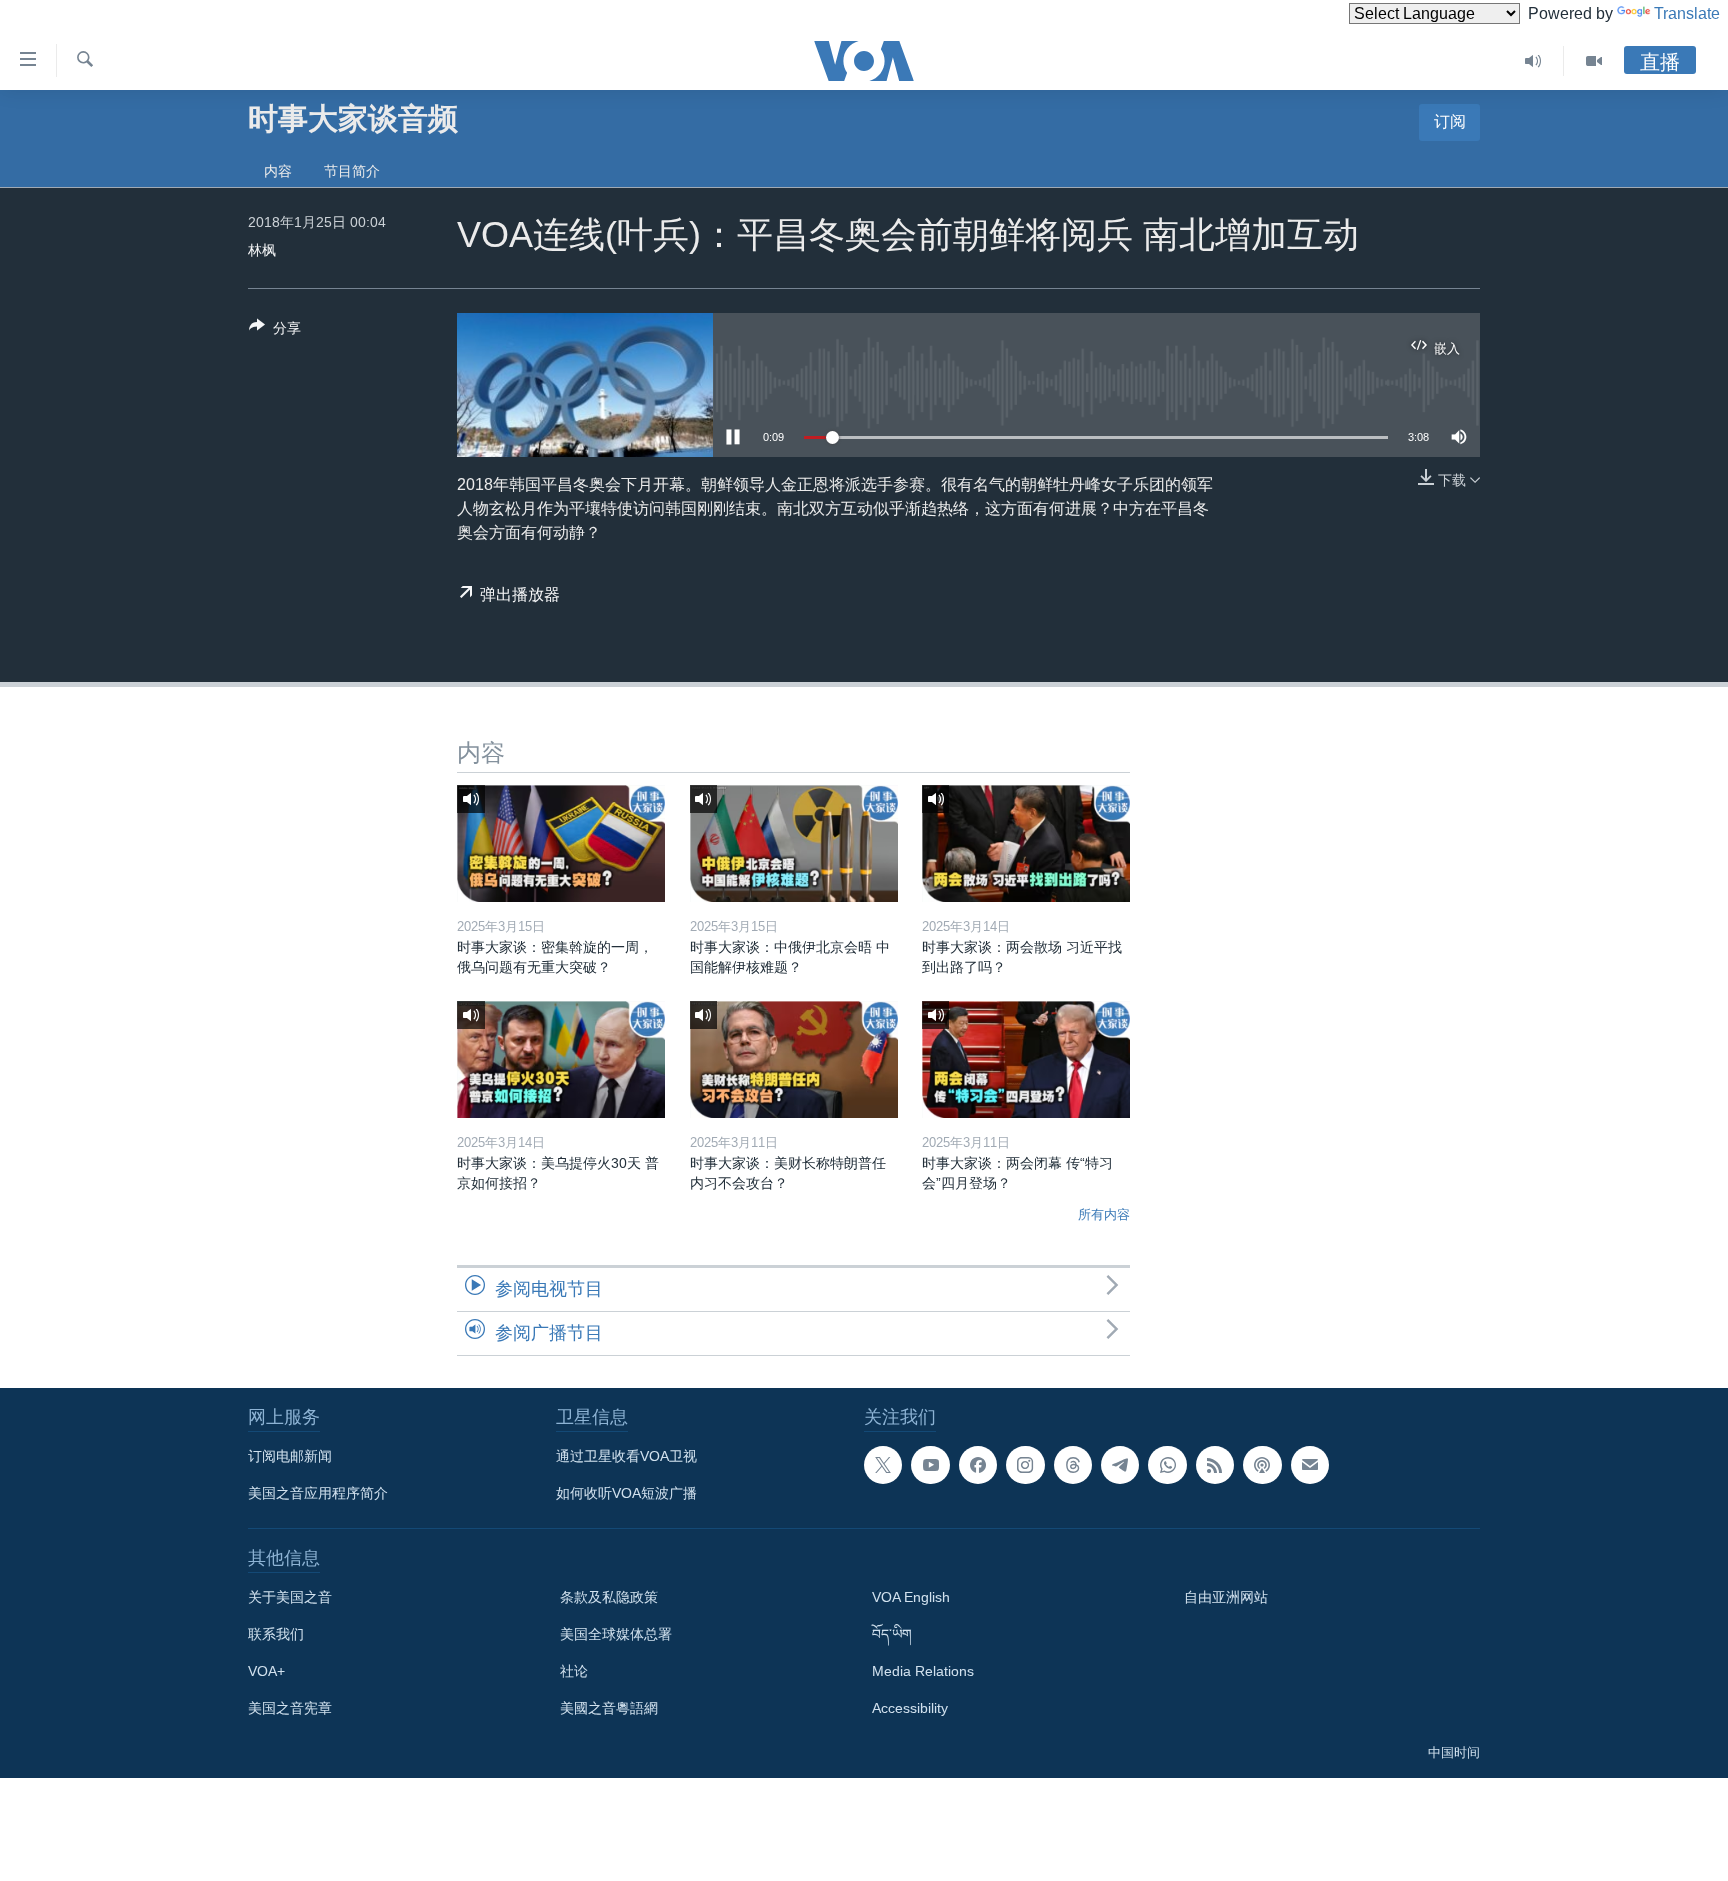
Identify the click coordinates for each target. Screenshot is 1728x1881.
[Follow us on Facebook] (978, 1465)
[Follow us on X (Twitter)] (883, 1465)
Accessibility (910, 1708)
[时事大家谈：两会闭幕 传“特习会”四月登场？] (1026, 1059)
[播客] (1262, 1465)
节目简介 (352, 171)
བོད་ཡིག (892, 1634)
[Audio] (1533, 61)
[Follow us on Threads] (1073, 1465)
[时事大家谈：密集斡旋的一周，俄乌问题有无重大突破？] (561, 843)
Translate (1687, 13)
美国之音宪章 (290, 1708)
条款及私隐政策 (609, 1597)
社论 (574, 1671)
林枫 (262, 250)
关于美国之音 (290, 1597)
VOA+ (266, 1671)
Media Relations (923, 1671)
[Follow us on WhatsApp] (1167, 1465)
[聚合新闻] (1215, 1465)
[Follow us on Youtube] (930, 1465)
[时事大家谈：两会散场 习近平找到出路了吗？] (1026, 843)
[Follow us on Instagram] (1025, 1465)
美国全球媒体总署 (616, 1634)
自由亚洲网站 (1226, 1597)
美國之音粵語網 (609, 1708)
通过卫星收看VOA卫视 (626, 1456)
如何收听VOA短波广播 (626, 1493)
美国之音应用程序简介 (318, 1493)
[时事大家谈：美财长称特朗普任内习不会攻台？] (794, 1059)
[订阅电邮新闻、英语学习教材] (1310, 1465)
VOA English (911, 1597)
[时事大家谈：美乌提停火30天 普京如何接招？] (561, 1059)
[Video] (1594, 61)
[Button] (275, 331)
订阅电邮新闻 (290, 1456)
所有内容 (1104, 1214)
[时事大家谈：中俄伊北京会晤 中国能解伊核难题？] (794, 843)
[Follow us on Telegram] (1120, 1465)
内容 (278, 171)
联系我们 (276, 1634)
